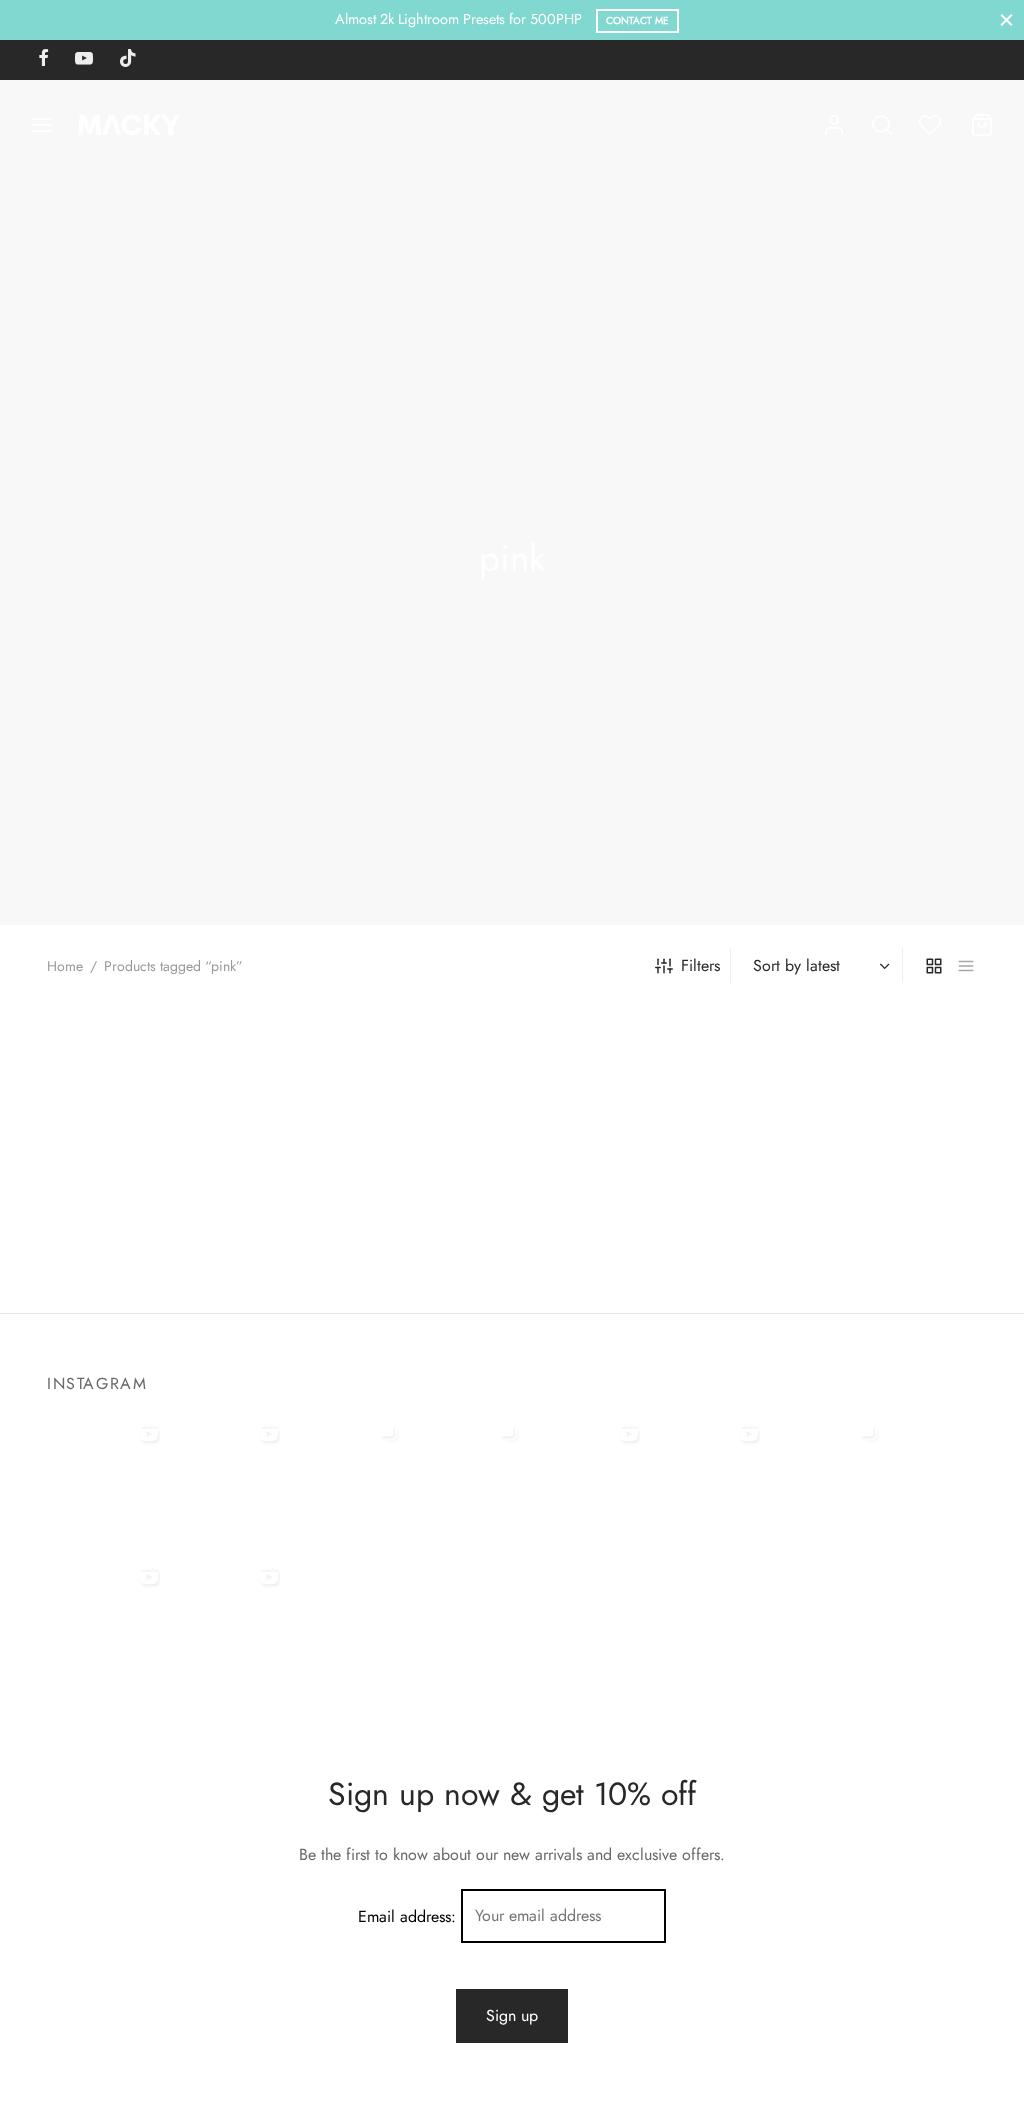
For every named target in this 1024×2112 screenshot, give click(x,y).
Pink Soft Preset (339, 1241)
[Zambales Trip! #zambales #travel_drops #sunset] (827, 1474)
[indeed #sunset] (707, 1474)
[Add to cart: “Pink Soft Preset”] (358, 1169)
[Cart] (982, 125)
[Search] (882, 125)
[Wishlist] (932, 125)
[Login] (834, 125)
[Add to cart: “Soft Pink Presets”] (118, 1169)
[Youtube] (84, 60)
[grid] (934, 965)
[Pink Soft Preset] (392, 1111)
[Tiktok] (128, 60)
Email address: (409, 1915)
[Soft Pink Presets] (152, 1111)
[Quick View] (186, 1169)
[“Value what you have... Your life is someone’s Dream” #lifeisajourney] (107, 1617)
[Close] (1006, 19)
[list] (966, 965)
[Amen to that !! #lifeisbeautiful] (227, 1617)
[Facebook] (43, 60)
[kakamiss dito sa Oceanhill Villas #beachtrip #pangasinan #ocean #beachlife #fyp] (107, 1474)
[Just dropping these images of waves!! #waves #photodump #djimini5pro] (467, 1474)
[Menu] (42, 125)
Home (65, 966)
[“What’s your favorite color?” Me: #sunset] (227, 1474)
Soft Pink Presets (102, 1241)
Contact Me (637, 20)
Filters (700, 965)
